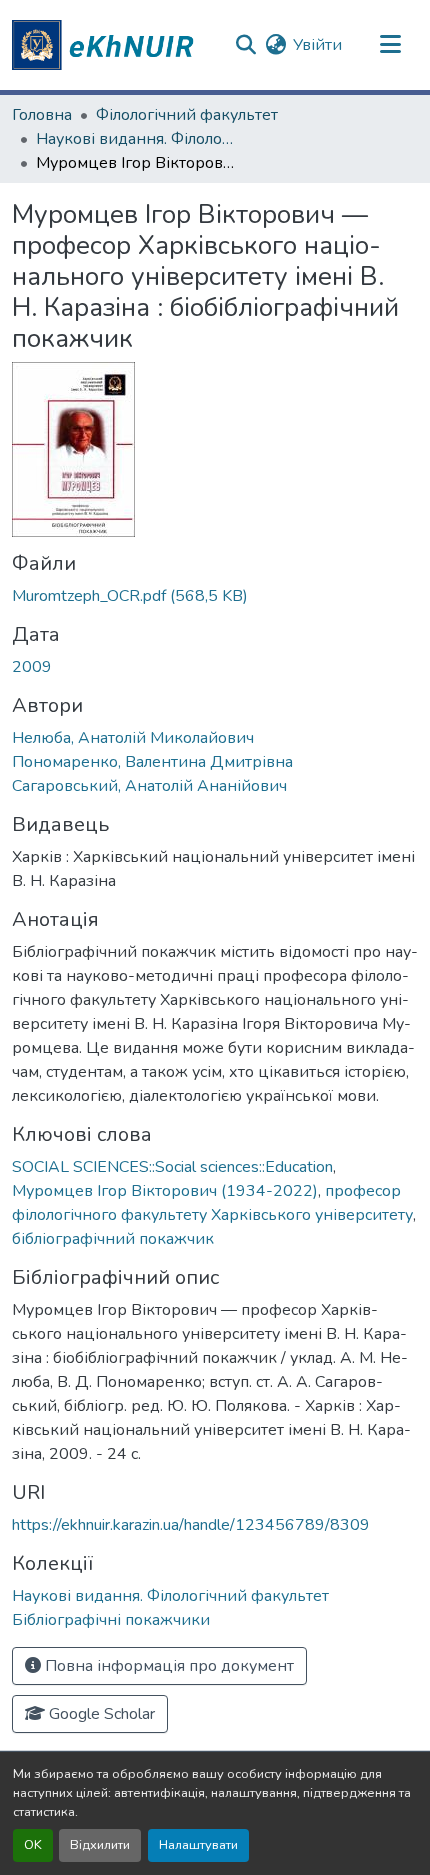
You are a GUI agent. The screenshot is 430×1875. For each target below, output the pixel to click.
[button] (106, 45)
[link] (215, 596)
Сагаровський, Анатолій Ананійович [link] (149, 786)
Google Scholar (100, 1714)
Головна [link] (42, 115)
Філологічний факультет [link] (187, 115)
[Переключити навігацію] (390, 45)
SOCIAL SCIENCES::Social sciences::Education (172, 1167)
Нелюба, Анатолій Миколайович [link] (133, 738)
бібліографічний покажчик (113, 1239)
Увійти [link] (317, 45)
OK (33, 1845)
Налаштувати (198, 1845)
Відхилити (100, 1845)
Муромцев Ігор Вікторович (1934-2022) (165, 1191)
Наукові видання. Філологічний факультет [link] (136, 139)
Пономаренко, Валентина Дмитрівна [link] (152, 762)
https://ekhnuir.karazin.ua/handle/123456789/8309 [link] (191, 1525)
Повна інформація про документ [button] (167, 1666)
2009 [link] (32, 667)
